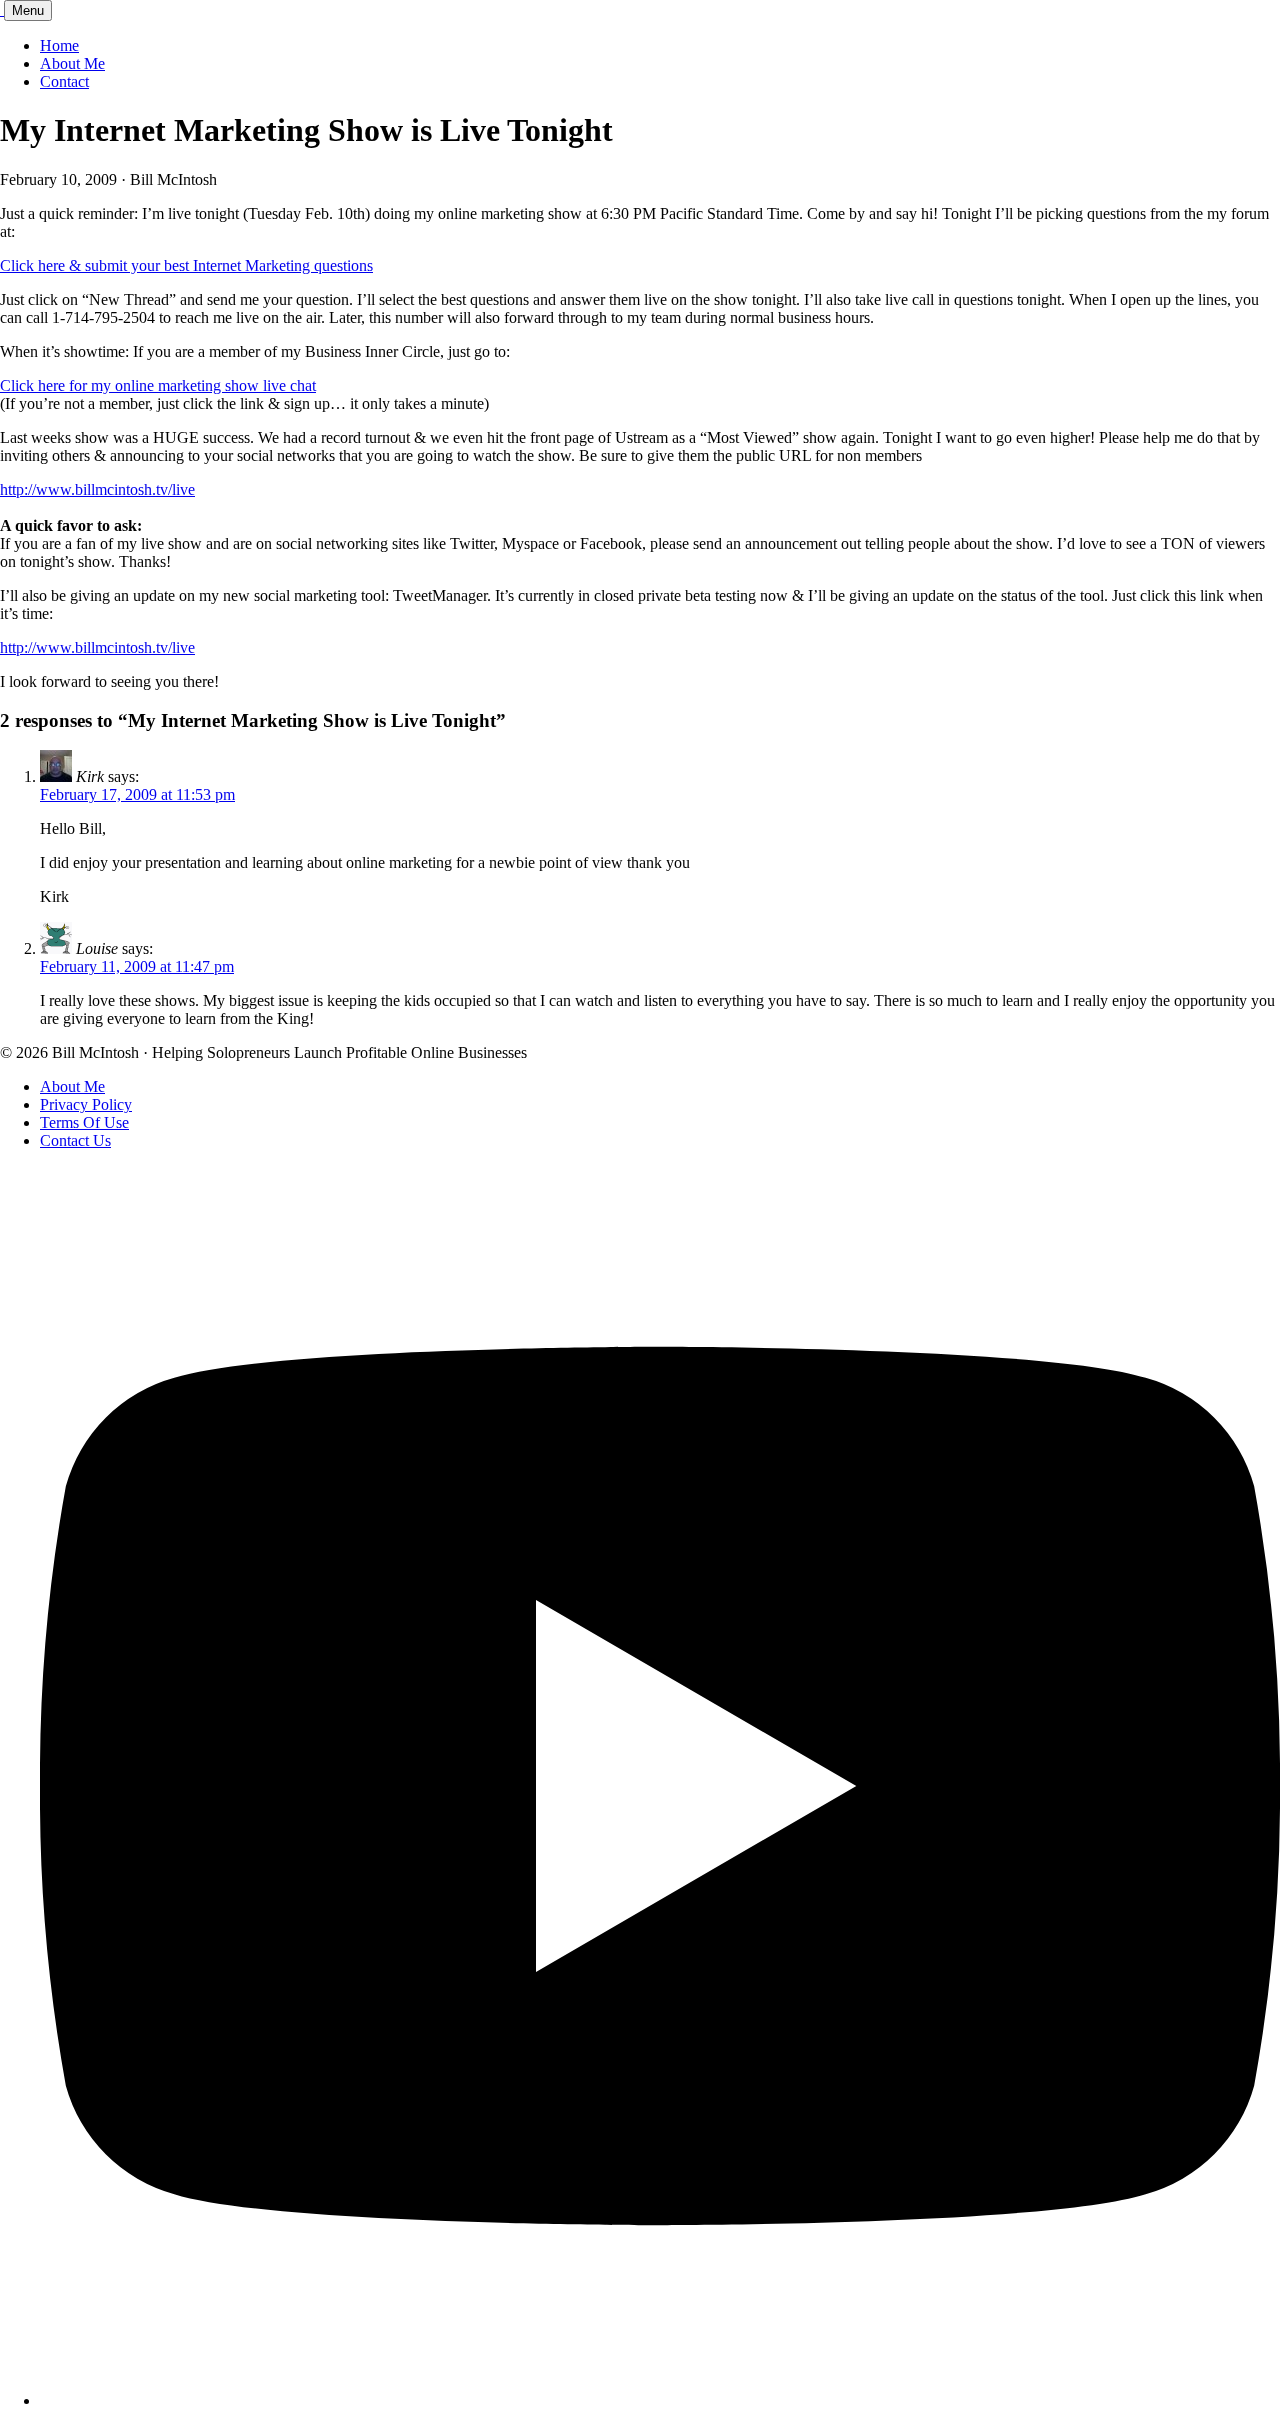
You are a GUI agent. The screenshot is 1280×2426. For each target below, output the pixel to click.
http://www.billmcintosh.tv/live (97, 489)
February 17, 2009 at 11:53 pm (137, 794)
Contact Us (75, 1140)
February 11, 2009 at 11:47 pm (137, 966)
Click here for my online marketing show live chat (158, 385)
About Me (72, 63)
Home (59, 45)
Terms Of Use (84, 1122)
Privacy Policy (86, 1104)
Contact (64, 81)
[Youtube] (660, 2400)
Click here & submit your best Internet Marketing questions (186, 265)
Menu (28, 10)
